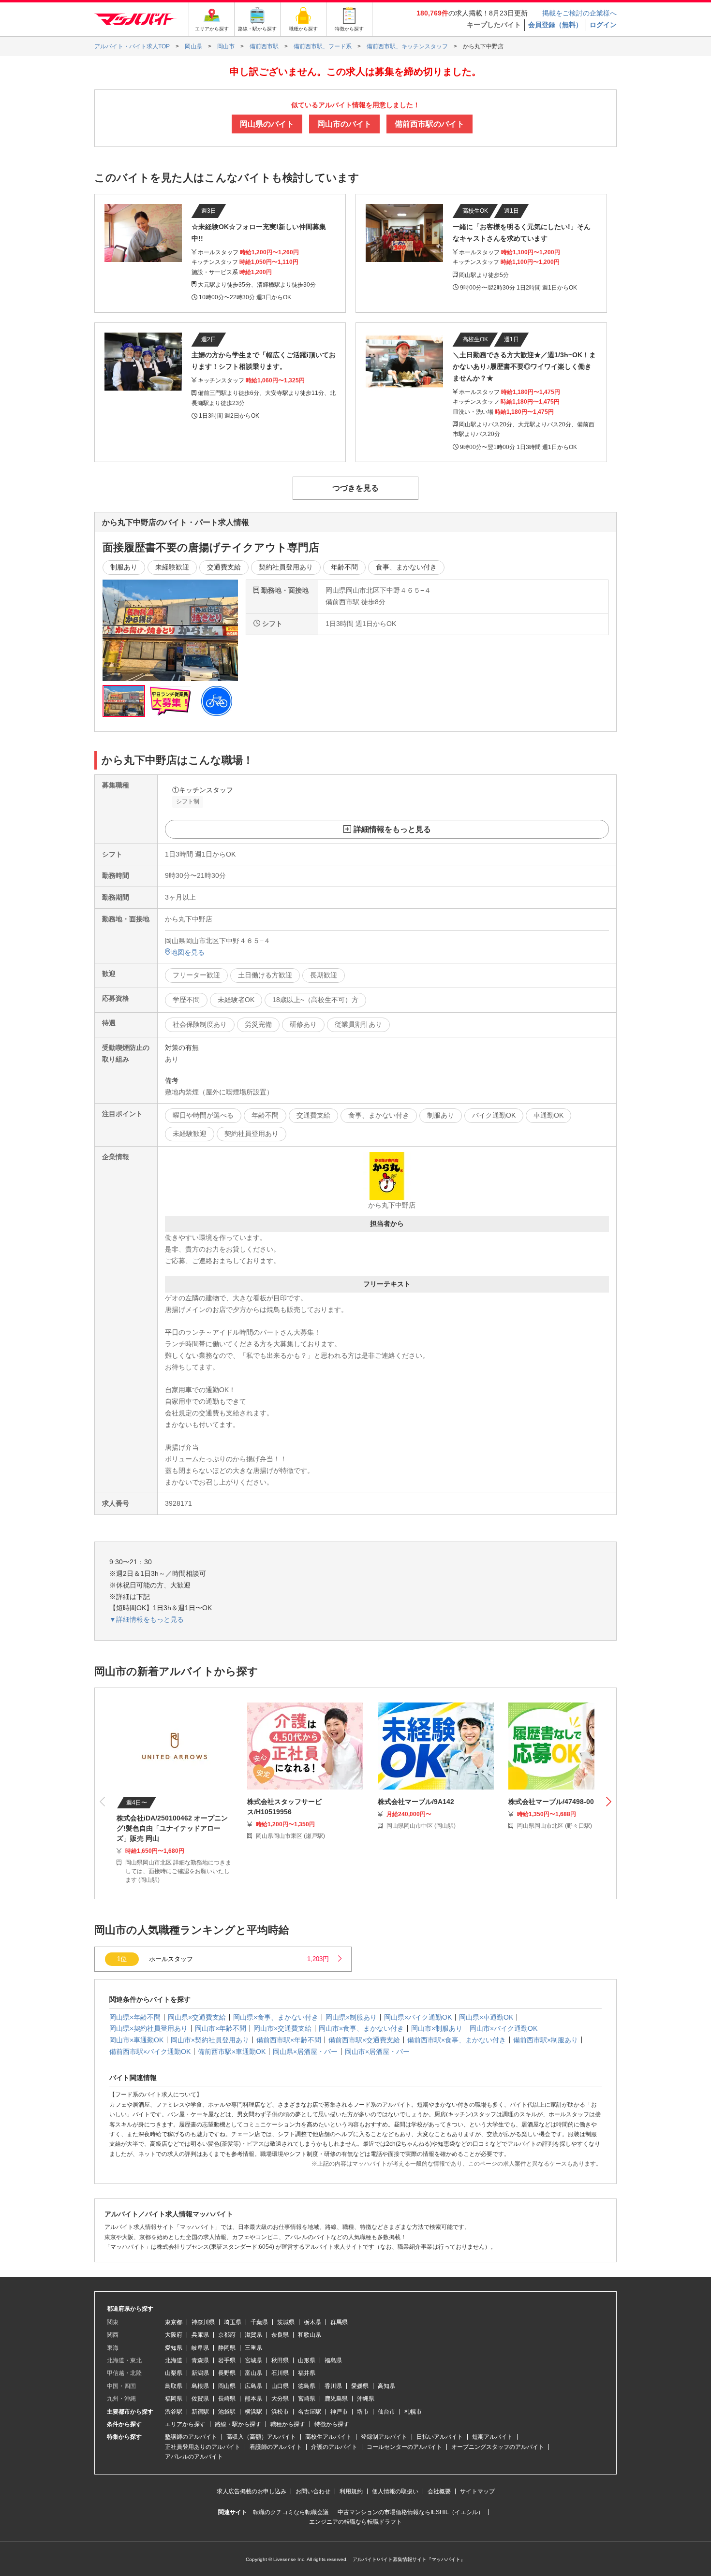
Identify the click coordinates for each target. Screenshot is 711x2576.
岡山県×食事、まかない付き (276, 2017)
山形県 (307, 2360)
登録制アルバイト (384, 2437)
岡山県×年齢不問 (135, 2017)
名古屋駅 (310, 2412)
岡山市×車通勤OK (136, 2040)
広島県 (253, 2386)
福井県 (307, 2373)
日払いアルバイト (440, 2437)
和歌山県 (310, 2335)
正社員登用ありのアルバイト (203, 2447)
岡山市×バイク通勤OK (504, 2028)
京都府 (227, 2335)
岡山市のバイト (344, 124)
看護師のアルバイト (276, 2447)
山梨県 (174, 2373)
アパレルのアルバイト (194, 2457)
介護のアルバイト (334, 2447)
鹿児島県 (336, 2399)
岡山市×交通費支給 (282, 2028)
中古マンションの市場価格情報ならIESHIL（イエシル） (411, 2512)
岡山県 (227, 2386)
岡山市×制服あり (437, 2028)
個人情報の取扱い (395, 2491)
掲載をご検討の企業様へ (579, 13)
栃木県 (312, 2322)
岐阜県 (200, 2348)
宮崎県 (307, 2399)
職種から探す (288, 2424)
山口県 (280, 2386)
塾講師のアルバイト (191, 2437)
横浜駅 (253, 2412)
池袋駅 (227, 2412)
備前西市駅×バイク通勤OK (150, 2052)
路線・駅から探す (238, 2424)
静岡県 (227, 2348)
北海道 (174, 2360)
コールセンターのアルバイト (404, 2447)
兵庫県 (200, 2335)
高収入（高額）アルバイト (261, 2437)
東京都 (174, 2322)
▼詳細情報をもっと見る (147, 1619)
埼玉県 (233, 2322)
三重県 (253, 2348)
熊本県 (253, 2399)
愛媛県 (360, 2386)
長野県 (227, 2373)
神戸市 (339, 2412)
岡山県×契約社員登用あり (148, 2028)
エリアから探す (185, 2424)
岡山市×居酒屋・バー (377, 2052)
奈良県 (280, 2335)
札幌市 (413, 2412)
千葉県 (259, 2322)
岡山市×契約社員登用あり (210, 2040)
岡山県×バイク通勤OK (418, 2017)
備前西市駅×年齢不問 (289, 2040)
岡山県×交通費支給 (197, 2017)
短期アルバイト (492, 2437)
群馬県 (339, 2322)
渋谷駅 (174, 2412)
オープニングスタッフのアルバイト (498, 2447)
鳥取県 (174, 2386)
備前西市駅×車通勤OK (232, 2052)
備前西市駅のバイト (430, 124)
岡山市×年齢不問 (221, 2028)
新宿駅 (200, 2412)
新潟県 (200, 2373)
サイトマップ (477, 2491)
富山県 (253, 2373)
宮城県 (253, 2360)
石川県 (280, 2373)
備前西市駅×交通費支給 (364, 2040)
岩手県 (227, 2360)
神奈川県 (203, 2322)
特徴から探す (332, 2424)
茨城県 (286, 2322)
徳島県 (307, 2386)
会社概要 (439, 2491)
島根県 (200, 2386)
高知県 (386, 2386)
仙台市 (386, 2412)
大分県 (280, 2399)
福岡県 (174, 2399)
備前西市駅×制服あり (546, 2040)
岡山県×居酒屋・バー (305, 2052)
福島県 (333, 2360)
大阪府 (174, 2335)
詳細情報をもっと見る (392, 829)
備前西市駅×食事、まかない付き (457, 2040)
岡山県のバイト (267, 124)
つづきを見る (355, 488)
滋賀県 (253, 2335)
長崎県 (227, 2399)
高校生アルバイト (328, 2437)
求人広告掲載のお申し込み (252, 2491)
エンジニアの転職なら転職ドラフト (355, 2522)
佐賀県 (200, 2399)
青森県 (200, 2360)
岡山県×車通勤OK (486, 2017)
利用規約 (351, 2491)
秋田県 (280, 2360)
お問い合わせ (313, 2491)
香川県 (333, 2386)
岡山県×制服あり (351, 2017)
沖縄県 (366, 2399)
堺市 (363, 2412)
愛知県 (174, 2348)
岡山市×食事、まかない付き (361, 2028)
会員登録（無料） (555, 25)
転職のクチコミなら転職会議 (291, 2512)
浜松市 (280, 2412)
